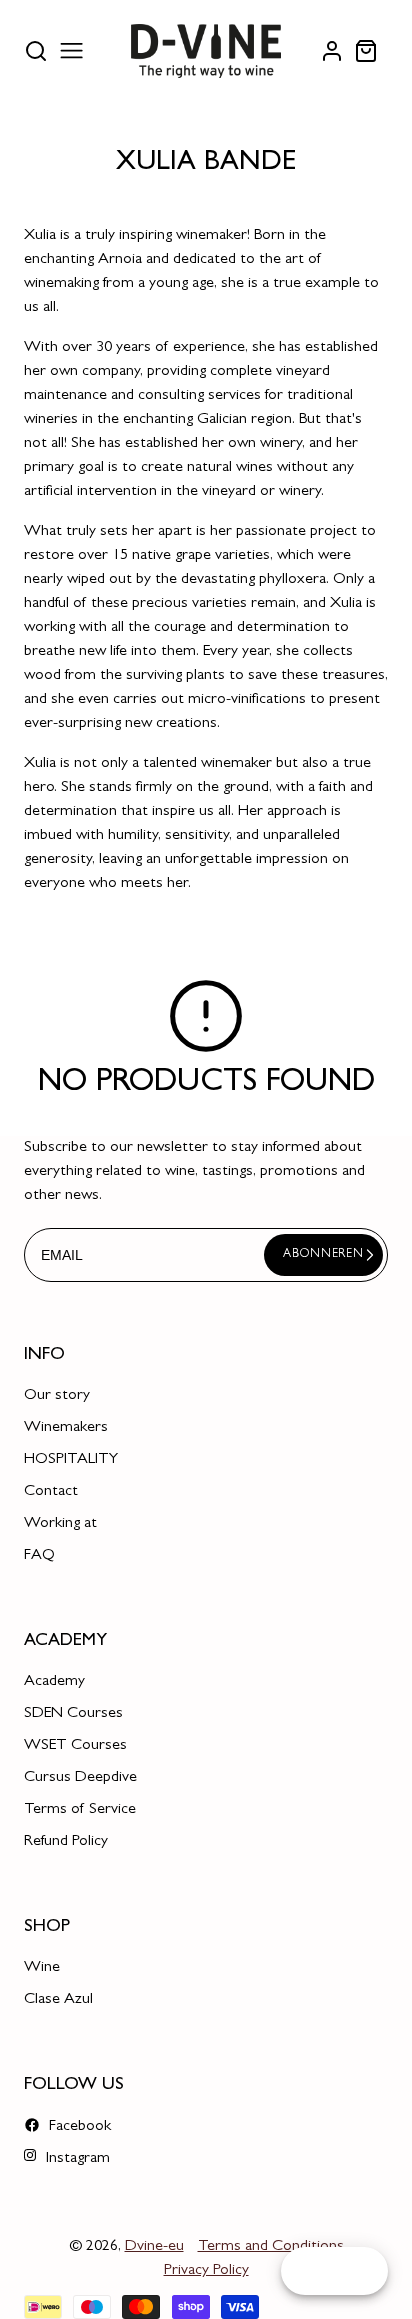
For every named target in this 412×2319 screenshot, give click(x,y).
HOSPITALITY (71, 1460)
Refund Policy (66, 1842)
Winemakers (66, 1428)
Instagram (76, 2159)
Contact (51, 1492)
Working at (60, 1524)
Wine (42, 1968)
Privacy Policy (206, 2271)
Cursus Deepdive (80, 1778)
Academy (54, 1682)
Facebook (78, 2127)
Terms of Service (80, 1810)
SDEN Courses (73, 1714)
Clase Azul (58, 2000)
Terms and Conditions (271, 2247)
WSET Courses (75, 1746)
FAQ (39, 1556)
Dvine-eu (154, 2247)
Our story (57, 1396)
